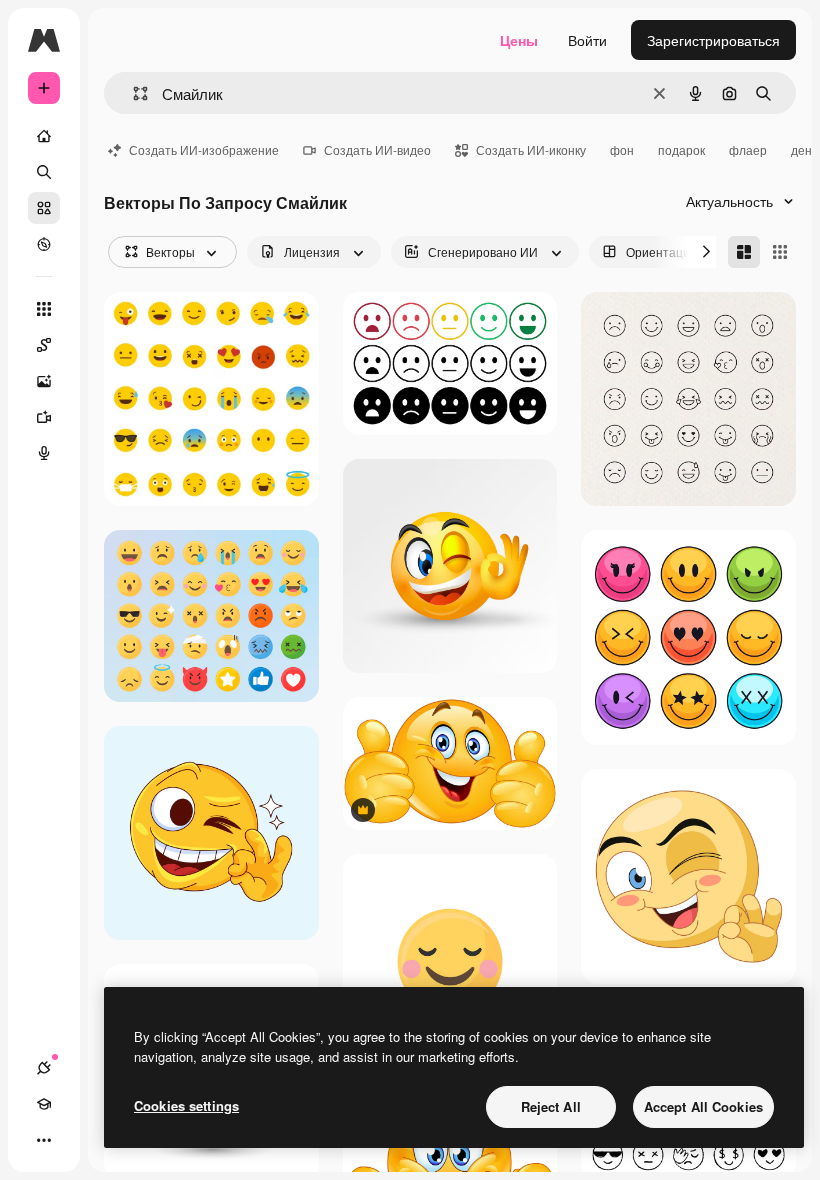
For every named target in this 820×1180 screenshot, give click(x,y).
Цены (519, 40)
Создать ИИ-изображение (204, 149)
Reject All (551, 1106)
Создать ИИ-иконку (531, 149)
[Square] (780, 252)
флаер (748, 149)
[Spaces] (44, 345)
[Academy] (44, 1104)
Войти (587, 40)
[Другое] (44, 1140)
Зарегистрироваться (713, 40)
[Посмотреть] (44, 244)
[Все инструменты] (44, 309)
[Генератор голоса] (44, 453)
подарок (681, 149)
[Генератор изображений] (44, 381)
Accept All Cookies (703, 1106)
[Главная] (44, 136)
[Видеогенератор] (44, 417)
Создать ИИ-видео (377, 149)
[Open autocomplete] (132, 93)
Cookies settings (186, 1105)
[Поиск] (44, 172)
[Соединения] (44, 1068)
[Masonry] (744, 252)
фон (622, 149)
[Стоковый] (44, 208)
